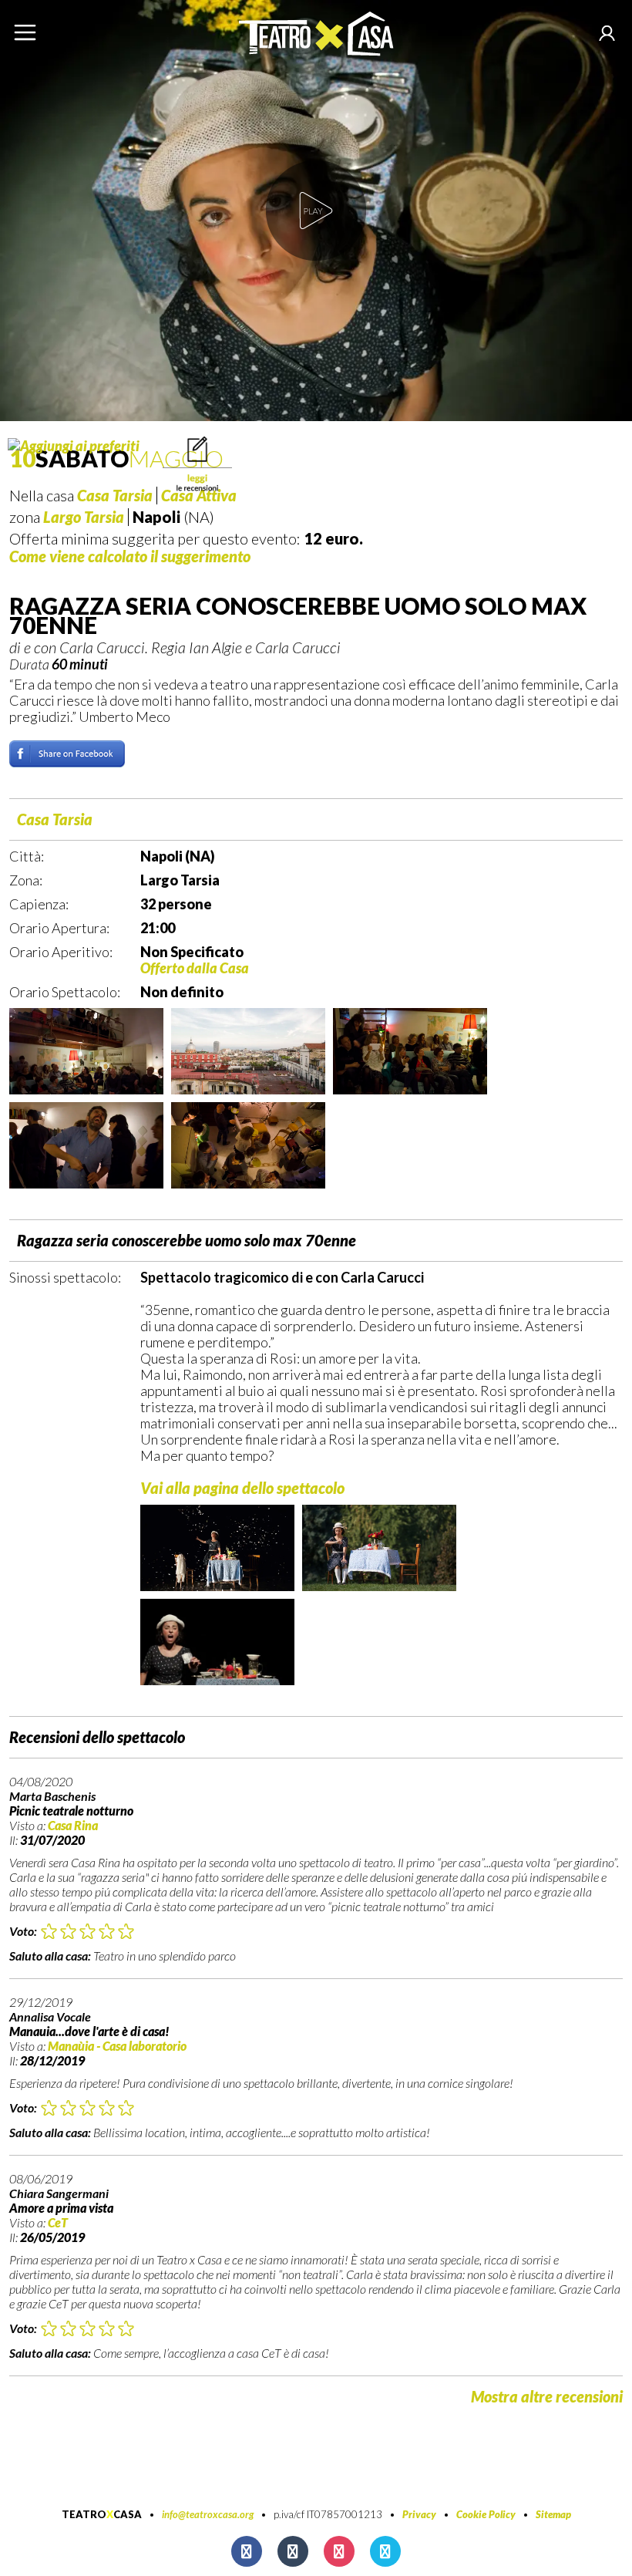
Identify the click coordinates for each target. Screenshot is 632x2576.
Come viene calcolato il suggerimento (130, 556)
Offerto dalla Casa (195, 968)
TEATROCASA (102, 2514)
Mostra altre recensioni (547, 2396)
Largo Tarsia (84, 517)
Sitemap (553, 2514)
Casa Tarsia (55, 819)
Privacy (419, 2514)
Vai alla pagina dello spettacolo (242, 1488)
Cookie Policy (486, 2514)
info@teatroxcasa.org (208, 2514)
